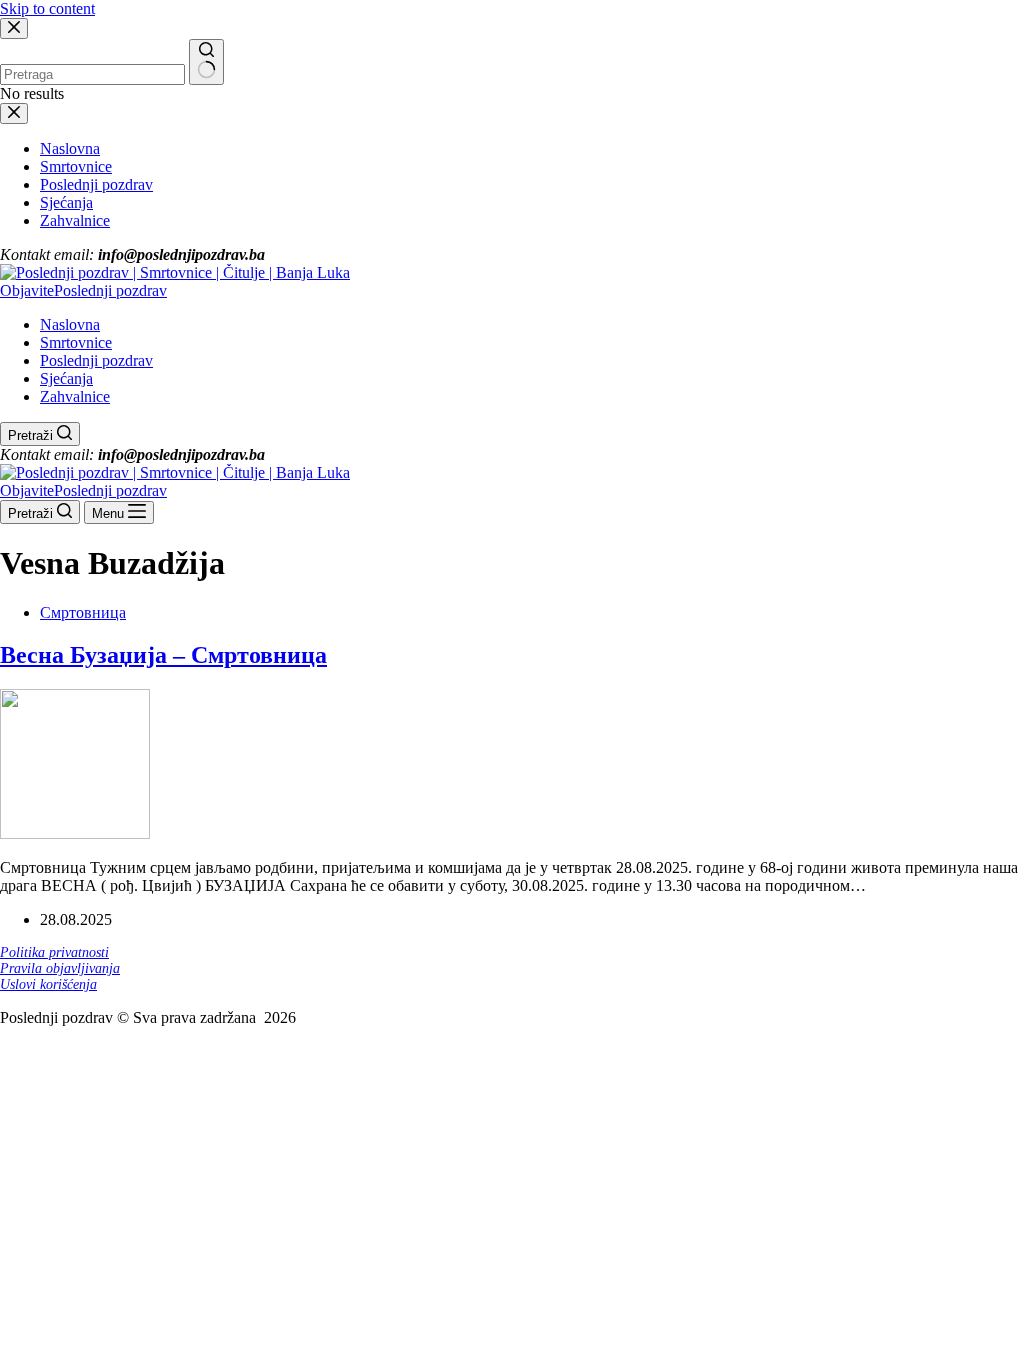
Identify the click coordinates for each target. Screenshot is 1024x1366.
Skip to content (47, 8)
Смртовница (83, 612)
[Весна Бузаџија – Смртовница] (75, 833)
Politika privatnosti (54, 952)
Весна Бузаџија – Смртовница (163, 655)
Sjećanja (66, 378)
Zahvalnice (75, 396)
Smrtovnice (76, 342)
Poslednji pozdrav (96, 360)
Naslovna (70, 324)
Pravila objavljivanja (60, 968)
